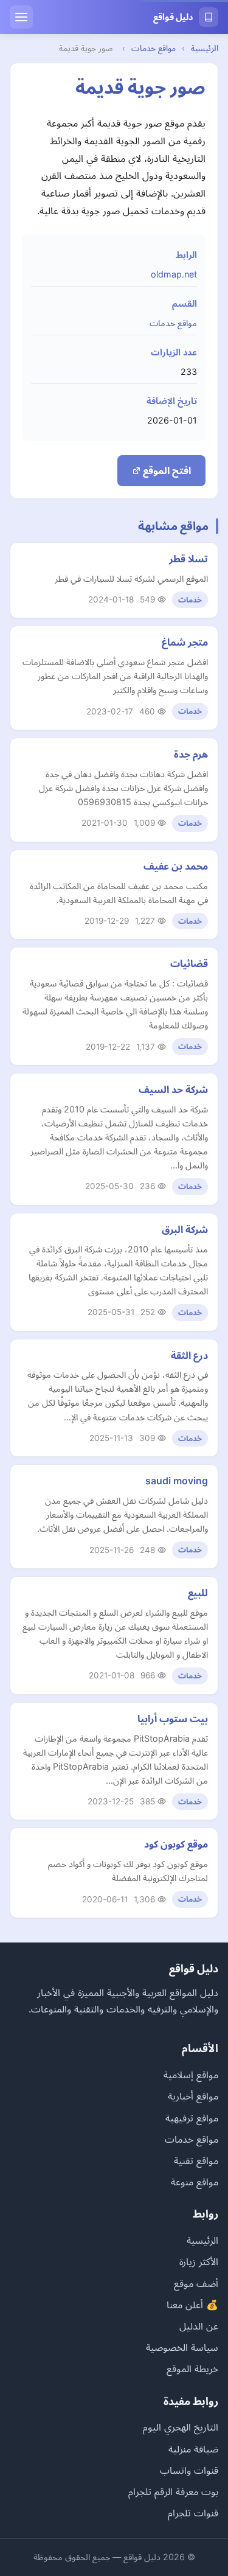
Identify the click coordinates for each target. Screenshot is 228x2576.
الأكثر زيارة (199, 2261)
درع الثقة (189, 1355)
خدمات (190, 600)
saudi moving (177, 1481)
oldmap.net (174, 274)
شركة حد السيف (173, 1089)
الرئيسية (205, 48)
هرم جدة (191, 754)
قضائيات (189, 963)
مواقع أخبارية (193, 2096)
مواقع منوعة (195, 2182)
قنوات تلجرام (193, 2513)
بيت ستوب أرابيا (173, 1719)
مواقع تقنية (196, 2160)
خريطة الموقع (192, 2368)
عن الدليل (199, 2326)
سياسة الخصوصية (182, 2347)
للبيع (198, 1593)
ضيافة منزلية (193, 2449)
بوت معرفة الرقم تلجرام (173, 2491)
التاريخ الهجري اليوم (181, 2427)
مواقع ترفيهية (192, 2118)
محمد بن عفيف (176, 866)
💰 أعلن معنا (192, 2305)
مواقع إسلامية (191, 2075)
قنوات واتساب (189, 2470)
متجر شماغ (185, 642)
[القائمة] (21, 17)
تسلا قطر (188, 559)
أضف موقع (196, 2283)
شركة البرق (185, 1229)
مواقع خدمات (154, 48)
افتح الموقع (166, 470)
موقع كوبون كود (176, 1844)
